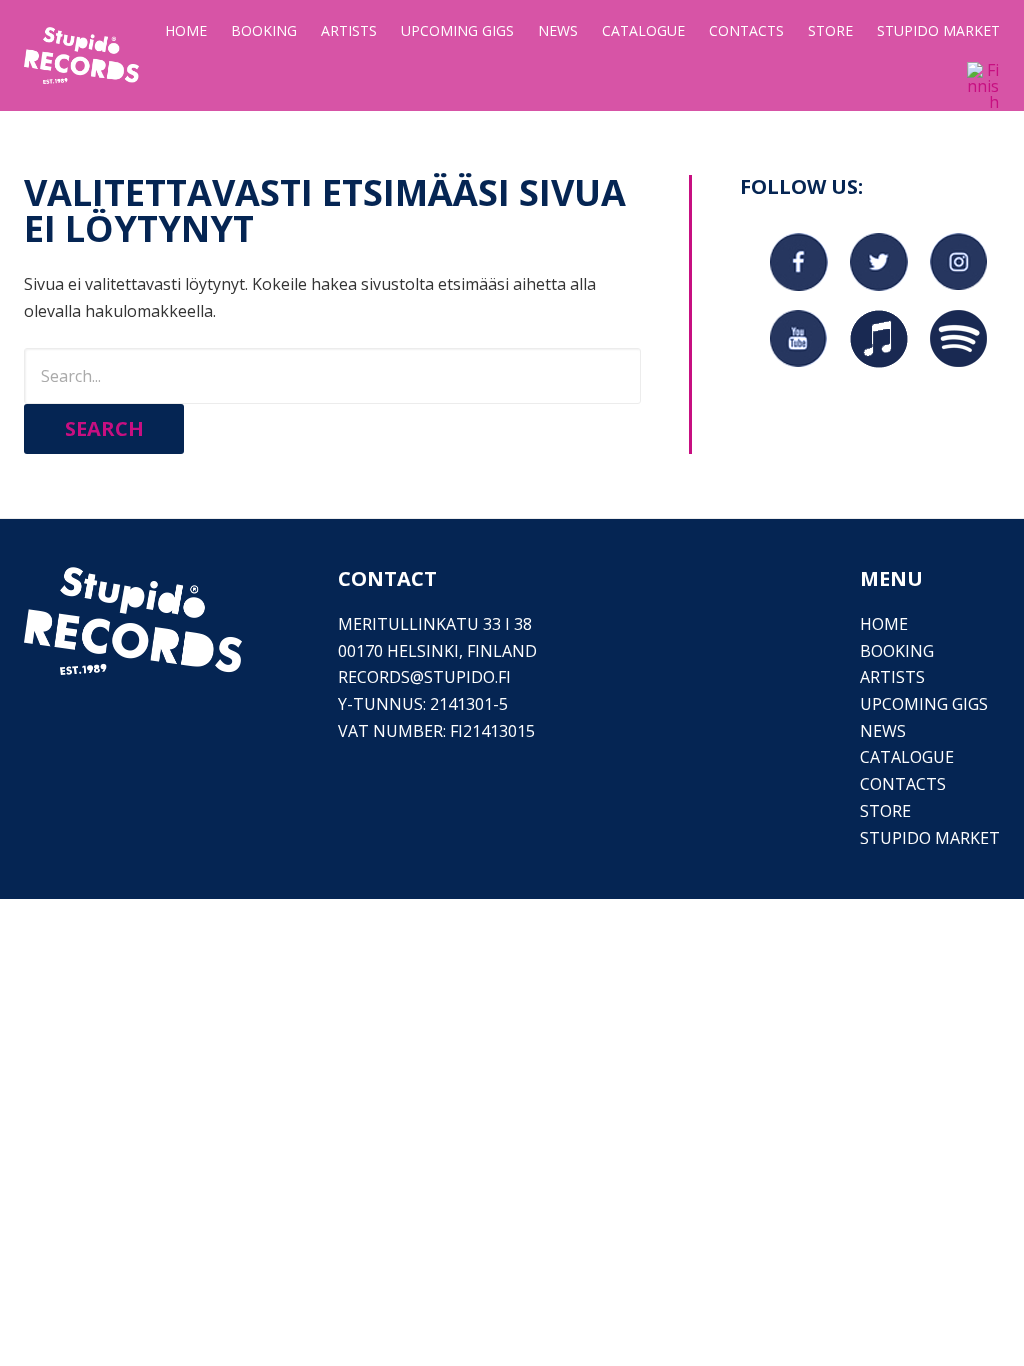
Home (884, 624)
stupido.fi (467, 677)
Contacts (903, 784)
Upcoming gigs (924, 704)
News (883, 731)
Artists (892, 677)
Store (885, 811)
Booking (897, 651)
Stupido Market (930, 838)
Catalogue (907, 757)
